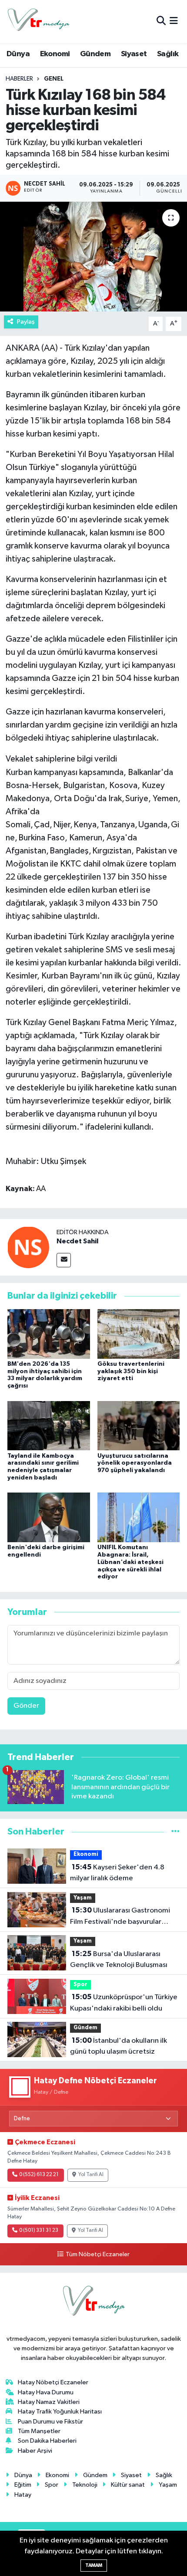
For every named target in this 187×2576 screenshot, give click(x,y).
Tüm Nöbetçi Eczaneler (97, 2254)
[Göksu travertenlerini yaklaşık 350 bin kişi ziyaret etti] (139, 1334)
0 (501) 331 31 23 (39, 2231)
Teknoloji (85, 2485)
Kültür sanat (128, 2485)
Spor (80, 1985)
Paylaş (26, 322)
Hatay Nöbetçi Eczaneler (53, 2382)
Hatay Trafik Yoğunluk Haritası (60, 2412)
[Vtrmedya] (38, 22)
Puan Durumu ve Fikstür (50, 2422)
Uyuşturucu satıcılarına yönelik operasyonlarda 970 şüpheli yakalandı (135, 1463)
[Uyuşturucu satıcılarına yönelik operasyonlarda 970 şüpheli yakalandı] (139, 1425)
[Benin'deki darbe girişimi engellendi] (49, 1517)
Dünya (18, 54)
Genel (54, 79)
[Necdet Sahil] (28, 1247)
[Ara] (161, 22)
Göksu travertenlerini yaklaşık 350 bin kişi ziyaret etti (131, 1371)
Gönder (26, 1706)
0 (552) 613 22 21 (39, 2175)
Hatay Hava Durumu (46, 2392)
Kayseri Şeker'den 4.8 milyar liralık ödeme (117, 1873)
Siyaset (134, 54)
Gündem (95, 54)
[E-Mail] (64, 1260)
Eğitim (23, 2485)
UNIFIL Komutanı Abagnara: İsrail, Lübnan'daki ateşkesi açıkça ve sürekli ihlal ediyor (130, 1562)
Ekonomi (55, 54)
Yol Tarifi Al (91, 2175)
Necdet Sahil (77, 1241)
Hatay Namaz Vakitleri (49, 2402)
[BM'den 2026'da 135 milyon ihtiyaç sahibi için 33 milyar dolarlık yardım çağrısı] (49, 1334)
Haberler (19, 79)
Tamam (94, 2565)
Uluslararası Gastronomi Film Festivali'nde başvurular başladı (120, 1917)
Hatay (23, 2495)
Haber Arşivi (35, 2451)
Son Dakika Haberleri (47, 2441)
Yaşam (83, 1898)
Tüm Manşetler (39, 2431)
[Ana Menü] (174, 22)
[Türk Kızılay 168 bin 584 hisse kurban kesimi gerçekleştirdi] (93, 257)
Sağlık (168, 54)
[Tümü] (175, 1832)
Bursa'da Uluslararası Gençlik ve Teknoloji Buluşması (119, 1960)
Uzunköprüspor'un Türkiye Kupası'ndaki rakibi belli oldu (124, 2003)
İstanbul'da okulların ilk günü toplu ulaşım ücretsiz (119, 2046)
